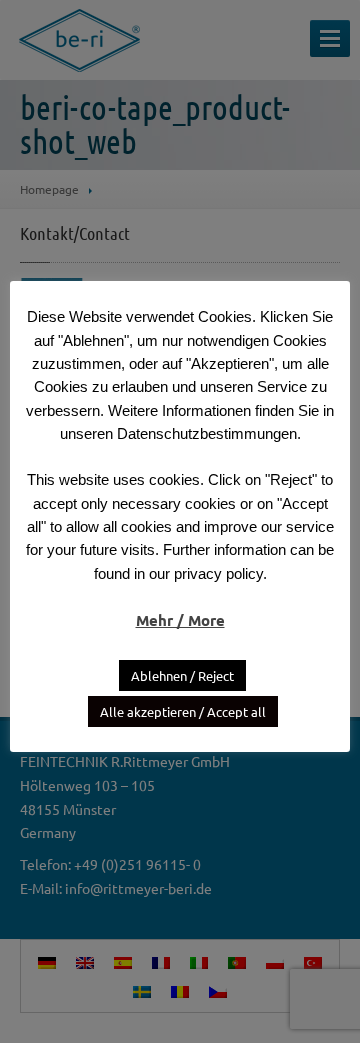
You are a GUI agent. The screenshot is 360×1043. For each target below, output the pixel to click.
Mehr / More (180, 620)
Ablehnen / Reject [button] (182, 675)
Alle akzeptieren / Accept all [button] (183, 711)
